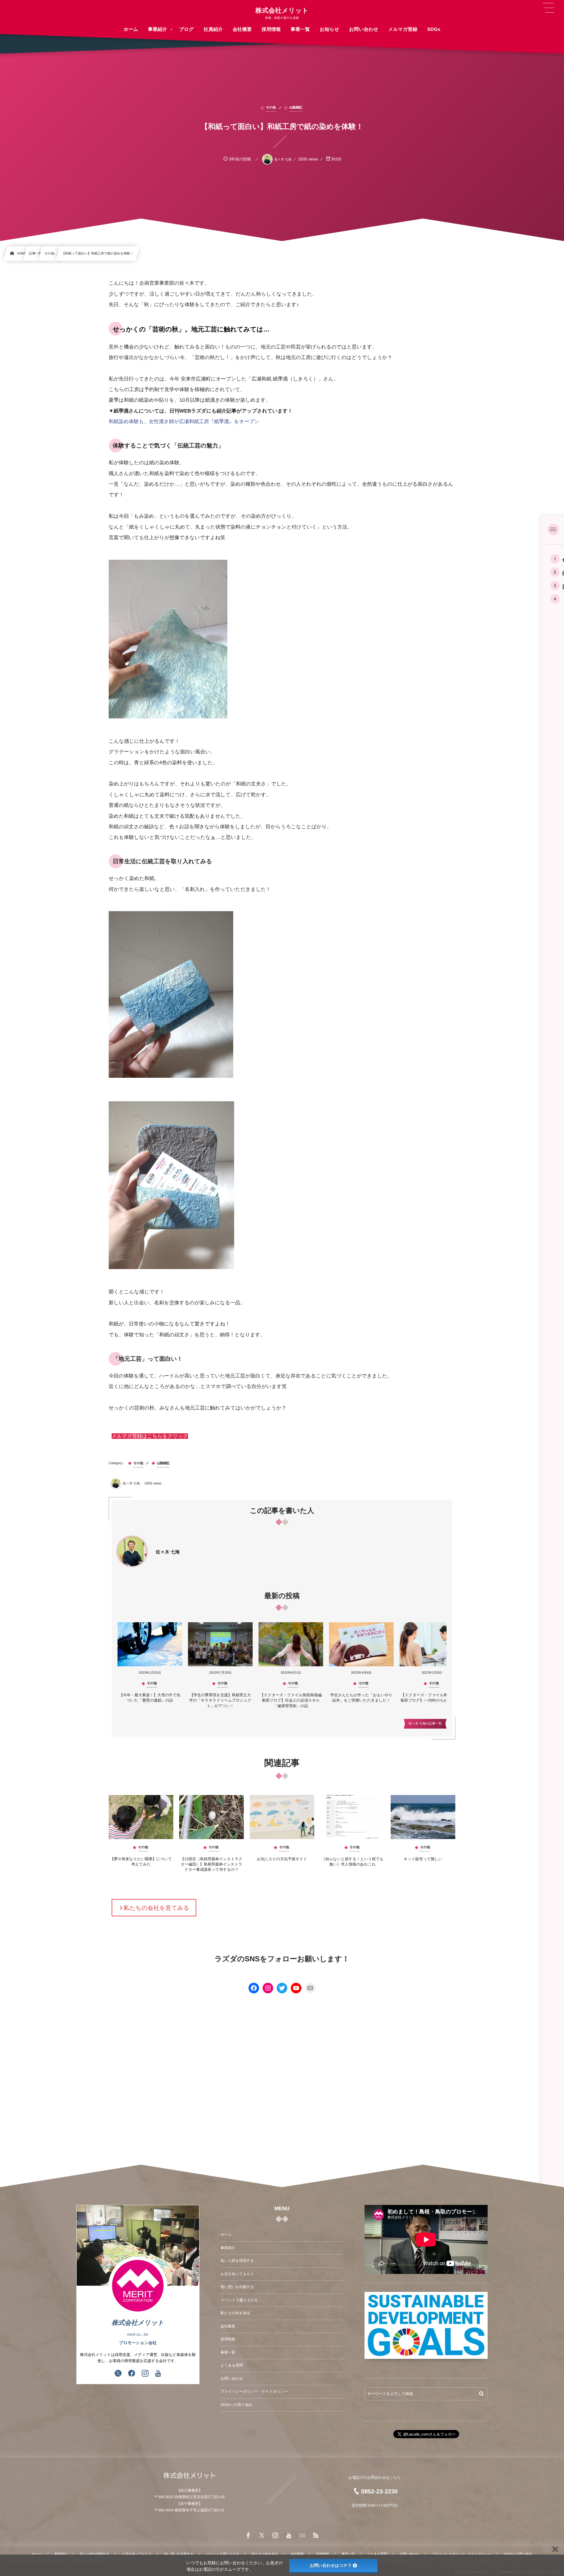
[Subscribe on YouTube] (158, 2374)
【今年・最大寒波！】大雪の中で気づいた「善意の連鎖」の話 (150, 1698)
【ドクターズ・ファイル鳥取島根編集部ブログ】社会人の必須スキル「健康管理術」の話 (291, 1700)
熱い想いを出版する (237, 2287)
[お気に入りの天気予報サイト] (282, 1817)
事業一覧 (228, 2352)
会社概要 (228, 2326)
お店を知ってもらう (237, 2274)
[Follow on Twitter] (118, 2374)
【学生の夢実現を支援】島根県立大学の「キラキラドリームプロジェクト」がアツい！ (220, 1700)
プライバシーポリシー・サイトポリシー (254, 2391)
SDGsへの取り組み (237, 2405)
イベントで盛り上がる (239, 2300)
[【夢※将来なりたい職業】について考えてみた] (141, 1817)
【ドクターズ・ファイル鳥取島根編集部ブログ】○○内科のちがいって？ (432, 1698)
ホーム (226, 2235)
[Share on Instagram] (145, 2374)
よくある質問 (232, 2365)
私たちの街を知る (235, 2313)
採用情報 (228, 2339)
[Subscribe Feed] (316, 2536)
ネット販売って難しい (423, 1859)
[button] (150, 1436)
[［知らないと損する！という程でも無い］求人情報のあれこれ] (352, 1817)
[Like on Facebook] (132, 2374)
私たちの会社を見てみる (156, 1908)
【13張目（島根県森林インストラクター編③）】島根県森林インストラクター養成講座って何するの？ (211, 1864)
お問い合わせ (232, 2379)
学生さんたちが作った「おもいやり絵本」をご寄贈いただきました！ (361, 1698)
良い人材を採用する (237, 2261)
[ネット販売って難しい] (423, 1817)
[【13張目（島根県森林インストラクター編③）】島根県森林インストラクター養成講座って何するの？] (211, 1817)
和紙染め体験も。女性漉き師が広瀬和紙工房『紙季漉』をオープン (184, 421)
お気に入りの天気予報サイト (282, 1859)
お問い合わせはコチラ (331, 2565)
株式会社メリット (282, 11)
